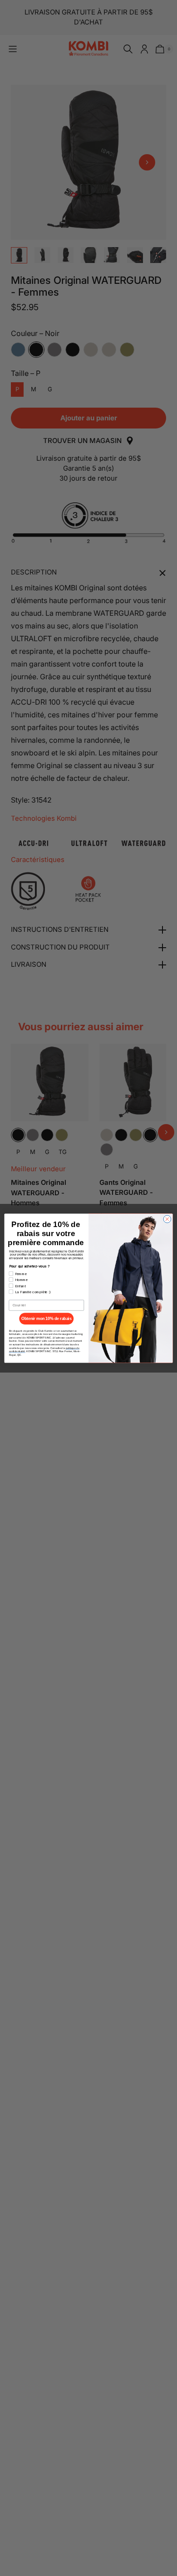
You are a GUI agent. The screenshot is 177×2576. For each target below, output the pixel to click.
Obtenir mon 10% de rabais (46, 1319)
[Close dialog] (167, 1219)
